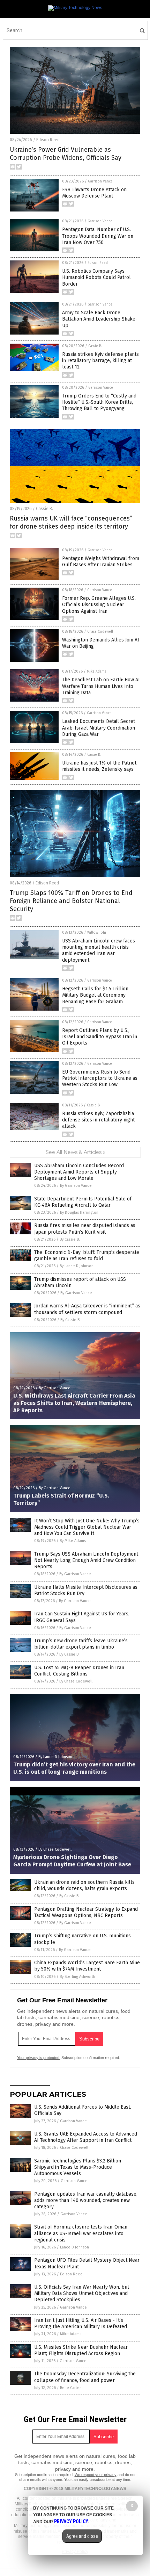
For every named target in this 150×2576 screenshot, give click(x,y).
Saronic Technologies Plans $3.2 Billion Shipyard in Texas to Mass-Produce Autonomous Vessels (78, 2167)
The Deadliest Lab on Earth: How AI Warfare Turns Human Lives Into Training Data (101, 686)
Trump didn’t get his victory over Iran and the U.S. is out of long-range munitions (74, 1768)
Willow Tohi (97, 933)
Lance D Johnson (74, 2247)
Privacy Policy (71, 2521)
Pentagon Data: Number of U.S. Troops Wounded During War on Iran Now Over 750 (98, 236)
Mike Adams (96, 672)
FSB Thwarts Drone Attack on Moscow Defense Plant (94, 193)
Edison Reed (48, 140)
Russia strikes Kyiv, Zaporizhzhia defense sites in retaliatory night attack (98, 1120)
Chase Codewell (100, 632)
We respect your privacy (96, 2475)
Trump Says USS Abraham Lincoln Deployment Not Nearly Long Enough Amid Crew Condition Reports (86, 1560)
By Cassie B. (70, 1239)
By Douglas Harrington (79, 1212)
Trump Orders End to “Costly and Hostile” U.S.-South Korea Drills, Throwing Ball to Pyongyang (99, 402)
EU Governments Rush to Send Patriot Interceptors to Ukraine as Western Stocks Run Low (100, 1078)
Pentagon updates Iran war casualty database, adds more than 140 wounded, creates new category (86, 2200)
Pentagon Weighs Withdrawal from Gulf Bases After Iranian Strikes (101, 562)
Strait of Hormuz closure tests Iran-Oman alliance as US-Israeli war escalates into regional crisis (81, 2233)
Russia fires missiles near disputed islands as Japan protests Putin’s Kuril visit (85, 1229)
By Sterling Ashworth (77, 1977)
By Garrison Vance (76, 1186)
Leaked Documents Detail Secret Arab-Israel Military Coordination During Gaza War (99, 728)
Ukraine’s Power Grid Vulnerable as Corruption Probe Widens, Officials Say (66, 154)
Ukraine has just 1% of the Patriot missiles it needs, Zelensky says (99, 766)
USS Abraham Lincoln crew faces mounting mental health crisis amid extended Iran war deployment (99, 950)
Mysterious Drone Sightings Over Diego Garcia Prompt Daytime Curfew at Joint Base (72, 1861)
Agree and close (82, 2536)
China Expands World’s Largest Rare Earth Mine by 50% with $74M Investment (87, 1966)
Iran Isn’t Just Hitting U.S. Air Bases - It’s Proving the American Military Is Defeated (81, 2323)
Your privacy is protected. (39, 2058)
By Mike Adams (73, 1541)
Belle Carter (70, 2388)
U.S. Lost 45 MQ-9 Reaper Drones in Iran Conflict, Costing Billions (79, 1671)
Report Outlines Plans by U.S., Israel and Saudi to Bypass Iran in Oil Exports (100, 1037)
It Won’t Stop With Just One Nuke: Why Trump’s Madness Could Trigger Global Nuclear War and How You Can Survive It (87, 1527)
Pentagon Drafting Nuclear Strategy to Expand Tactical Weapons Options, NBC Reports (86, 1912)
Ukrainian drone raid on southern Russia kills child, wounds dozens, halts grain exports (84, 1885)
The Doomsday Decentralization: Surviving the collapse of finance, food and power (85, 2377)
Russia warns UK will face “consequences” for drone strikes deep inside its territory (71, 522)
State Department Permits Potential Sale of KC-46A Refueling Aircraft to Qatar (83, 1202)
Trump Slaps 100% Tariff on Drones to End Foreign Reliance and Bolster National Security (71, 901)
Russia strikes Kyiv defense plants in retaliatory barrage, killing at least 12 (100, 361)
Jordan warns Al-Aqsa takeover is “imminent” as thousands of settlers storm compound (87, 1309)
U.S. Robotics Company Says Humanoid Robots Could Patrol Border (96, 277)
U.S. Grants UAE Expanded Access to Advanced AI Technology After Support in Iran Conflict (86, 2137)
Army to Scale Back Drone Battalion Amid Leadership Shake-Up (100, 319)
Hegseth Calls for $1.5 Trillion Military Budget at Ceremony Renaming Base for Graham (95, 995)
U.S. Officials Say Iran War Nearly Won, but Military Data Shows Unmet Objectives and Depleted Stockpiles (82, 2293)
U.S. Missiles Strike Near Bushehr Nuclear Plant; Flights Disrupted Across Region (81, 2350)
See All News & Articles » (76, 1152)
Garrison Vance (100, 181)
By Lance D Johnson (77, 1266)
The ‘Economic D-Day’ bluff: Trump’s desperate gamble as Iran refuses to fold (87, 1255)
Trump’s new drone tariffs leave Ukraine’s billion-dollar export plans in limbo (81, 1644)
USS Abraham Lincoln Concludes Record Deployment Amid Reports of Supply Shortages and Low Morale (79, 1172)
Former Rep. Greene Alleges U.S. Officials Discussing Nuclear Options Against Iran (99, 605)
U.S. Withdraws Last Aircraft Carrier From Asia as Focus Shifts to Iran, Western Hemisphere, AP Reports (74, 1403)
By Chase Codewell (76, 1681)
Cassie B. (95, 346)
